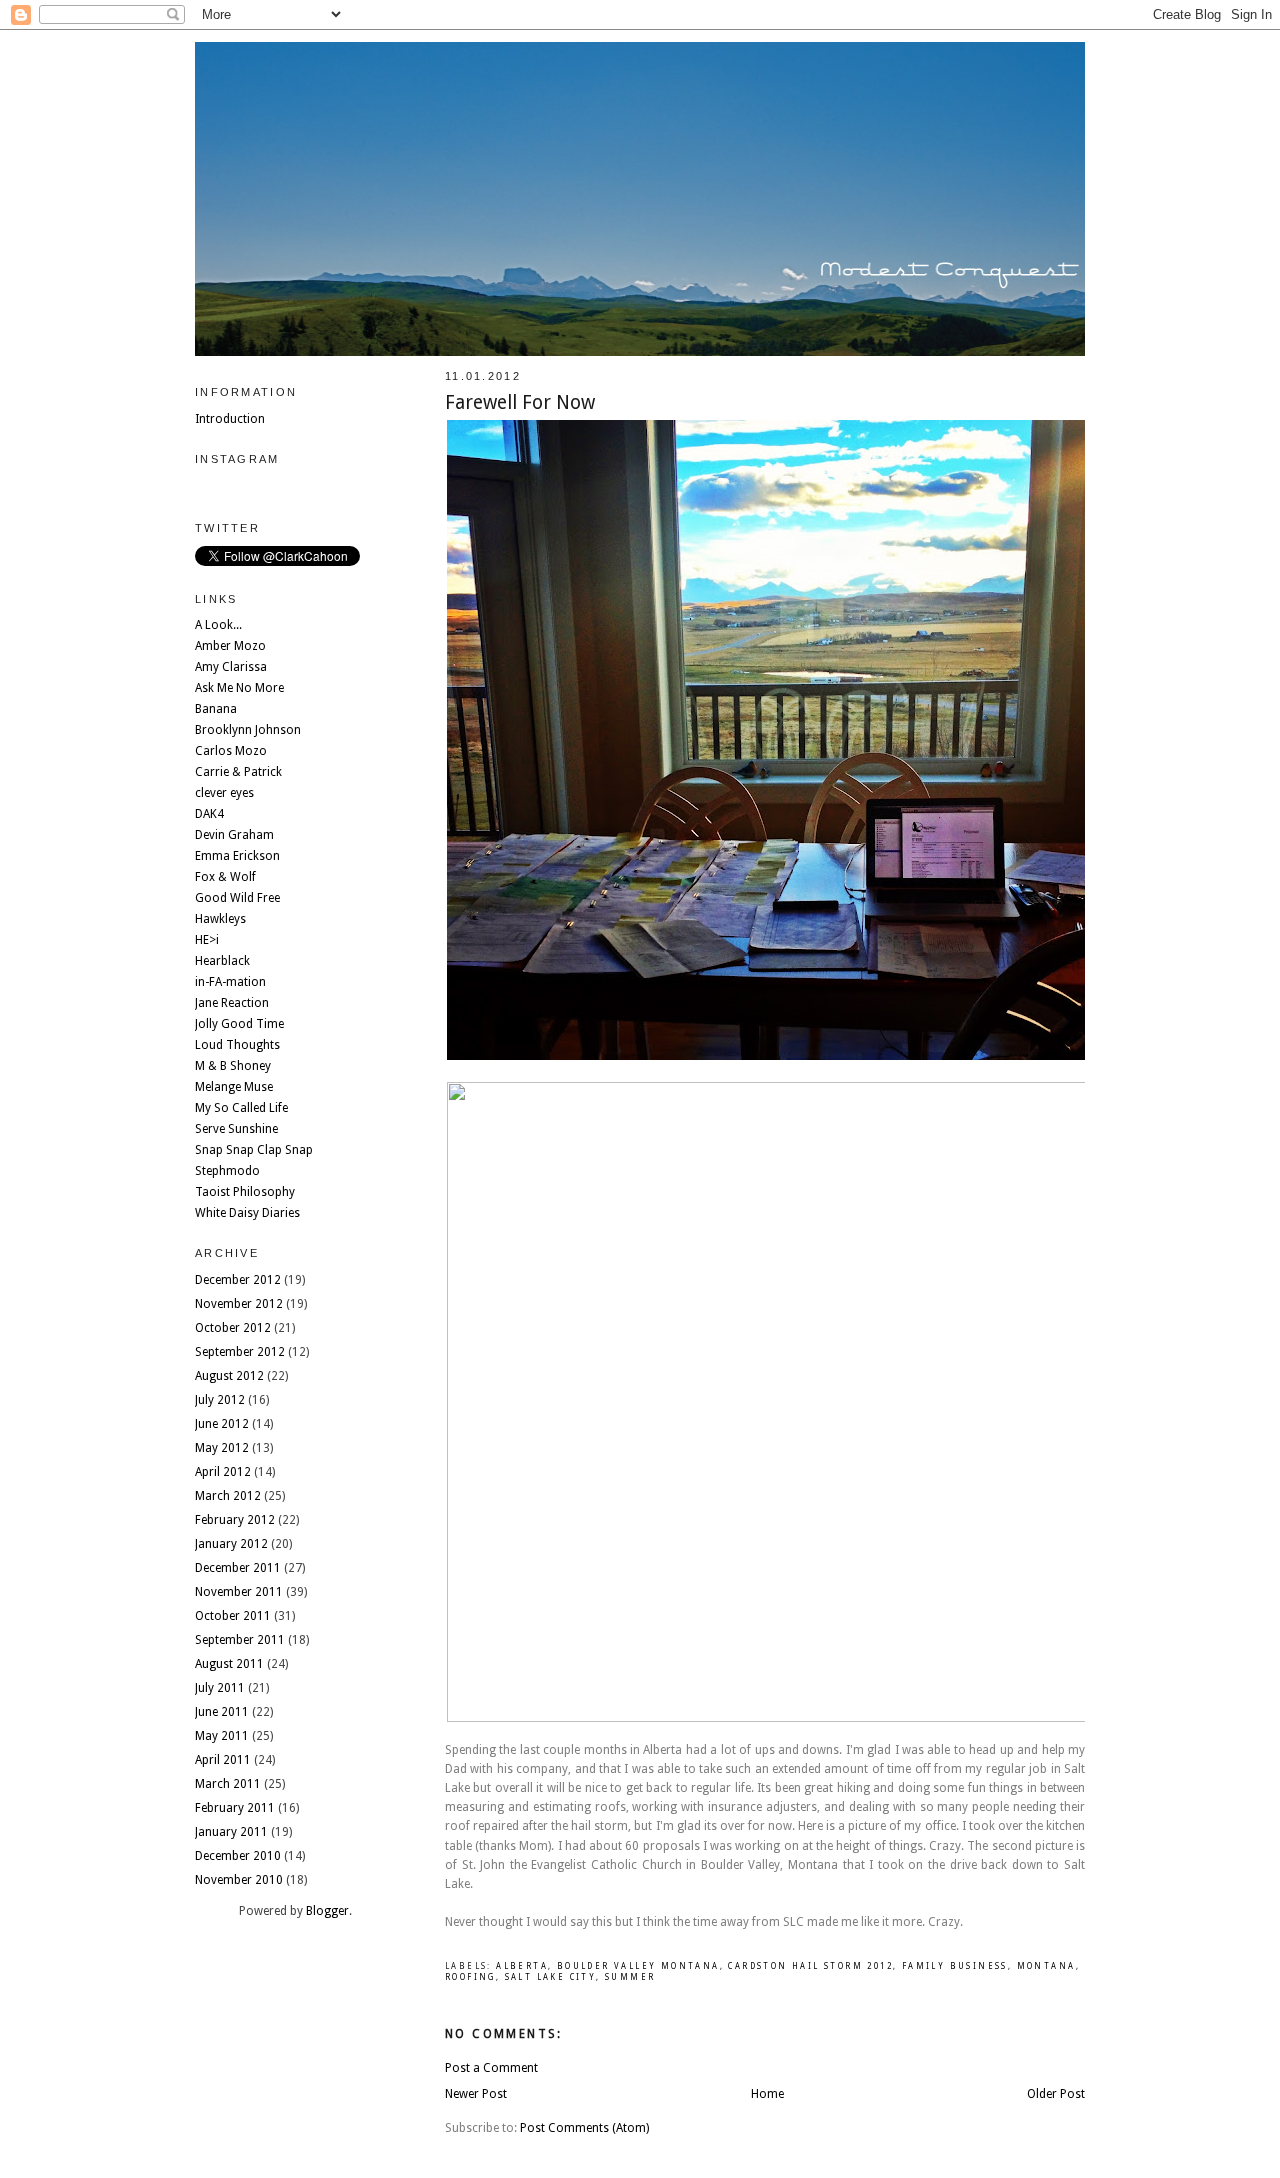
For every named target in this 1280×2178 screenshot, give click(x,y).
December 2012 (238, 1280)
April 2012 (223, 1472)
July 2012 (220, 1400)
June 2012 (222, 1424)
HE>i (207, 940)
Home (767, 2094)
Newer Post (476, 2094)
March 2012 (228, 1496)
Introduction (230, 419)
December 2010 (238, 1856)
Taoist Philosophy (245, 1192)
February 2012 (235, 1520)
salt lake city (551, 1977)
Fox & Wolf (225, 877)
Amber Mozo (230, 646)
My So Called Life (241, 1108)
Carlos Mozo (231, 751)
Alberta (522, 1966)
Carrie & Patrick (238, 772)
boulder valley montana (638, 1966)
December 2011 (238, 1568)
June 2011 (222, 1712)
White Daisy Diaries (247, 1213)
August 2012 (229, 1376)
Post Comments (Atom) (584, 2128)
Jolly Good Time (239, 1024)
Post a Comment (491, 2068)
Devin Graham (234, 835)
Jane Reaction (232, 1003)
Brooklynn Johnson (248, 730)
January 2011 (231, 1832)
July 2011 (220, 1688)
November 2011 (239, 1592)
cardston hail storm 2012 (810, 1966)
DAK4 (209, 814)
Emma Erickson (237, 856)
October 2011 (233, 1616)
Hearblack (222, 961)
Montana (1046, 1966)
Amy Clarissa (231, 667)
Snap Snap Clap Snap (254, 1150)
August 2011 (229, 1664)
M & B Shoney (233, 1066)
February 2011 (235, 1808)
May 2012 (222, 1448)
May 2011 (222, 1736)
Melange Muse (234, 1087)
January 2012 (231, 1544)
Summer (630, 1977)
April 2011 (223, 1760)
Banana (216, 709)
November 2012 (239, 1304)
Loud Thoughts (237, 1045)
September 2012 (240, 1352)
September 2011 (240, 1640)
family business (955, 1966)
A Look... (218, 625)
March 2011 (228, 1784)
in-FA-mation (230, 982)
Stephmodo (227, 1171)
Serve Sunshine (236, 1129)
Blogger (327, 1911)
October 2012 (233, 1328)
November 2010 (239, 1880)
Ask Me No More (239, 688)
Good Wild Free (237, 898)
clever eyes (224, 793)
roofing (470, 1977)
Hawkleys (220, 919)
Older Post (1056, 2094)
